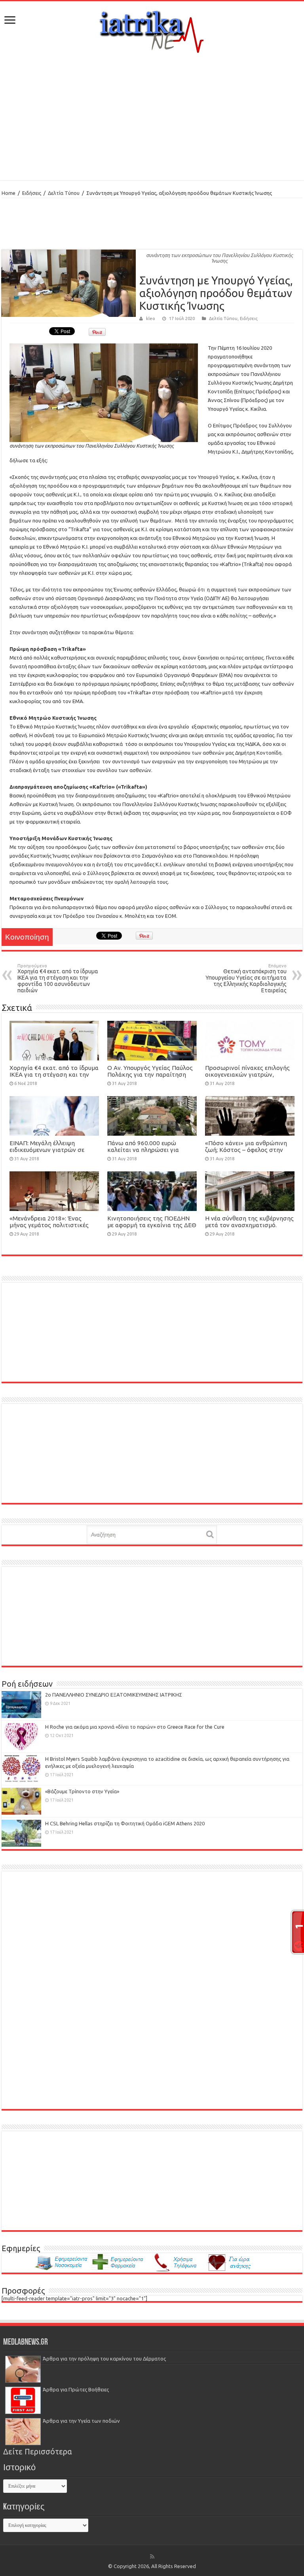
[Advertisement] (152, 117)
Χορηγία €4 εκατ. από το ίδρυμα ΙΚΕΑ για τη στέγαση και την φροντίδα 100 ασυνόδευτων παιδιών (58, 978)
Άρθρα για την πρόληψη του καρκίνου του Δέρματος (104, 2359)
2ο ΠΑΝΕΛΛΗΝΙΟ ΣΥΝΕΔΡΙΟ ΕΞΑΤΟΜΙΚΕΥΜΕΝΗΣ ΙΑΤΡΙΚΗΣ (114, 1695)
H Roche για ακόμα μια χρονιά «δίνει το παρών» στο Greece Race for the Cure (135, 1727)
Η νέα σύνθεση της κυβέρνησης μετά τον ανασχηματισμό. (249, 1222)
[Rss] (152, 2557)
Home (9, 193)
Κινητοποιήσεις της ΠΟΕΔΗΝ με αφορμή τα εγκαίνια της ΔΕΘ (152, 1222)
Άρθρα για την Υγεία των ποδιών (81, 2421)
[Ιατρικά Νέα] (152, 29)
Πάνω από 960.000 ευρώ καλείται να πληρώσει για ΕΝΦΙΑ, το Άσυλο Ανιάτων (144, 1150)
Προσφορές (23, 2291)
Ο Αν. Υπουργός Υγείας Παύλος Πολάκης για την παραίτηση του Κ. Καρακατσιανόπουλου (150, 1074)
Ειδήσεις (32, 193)
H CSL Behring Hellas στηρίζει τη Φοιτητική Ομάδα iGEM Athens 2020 (125, 1823)
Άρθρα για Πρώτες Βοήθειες (76, 2389)
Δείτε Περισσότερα (38, 2452)
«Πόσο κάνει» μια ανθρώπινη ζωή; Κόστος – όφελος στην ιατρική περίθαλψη (246, 1150)
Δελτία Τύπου (64, 193)
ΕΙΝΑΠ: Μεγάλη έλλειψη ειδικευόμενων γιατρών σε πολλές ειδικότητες (47, 1150)
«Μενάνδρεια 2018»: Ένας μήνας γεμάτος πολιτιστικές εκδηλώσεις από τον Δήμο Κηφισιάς (49, 1228)
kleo (151, 318)
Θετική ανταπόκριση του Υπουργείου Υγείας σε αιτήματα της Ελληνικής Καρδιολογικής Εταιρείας (246, 978)
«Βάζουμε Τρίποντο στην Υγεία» (82, 1791)
